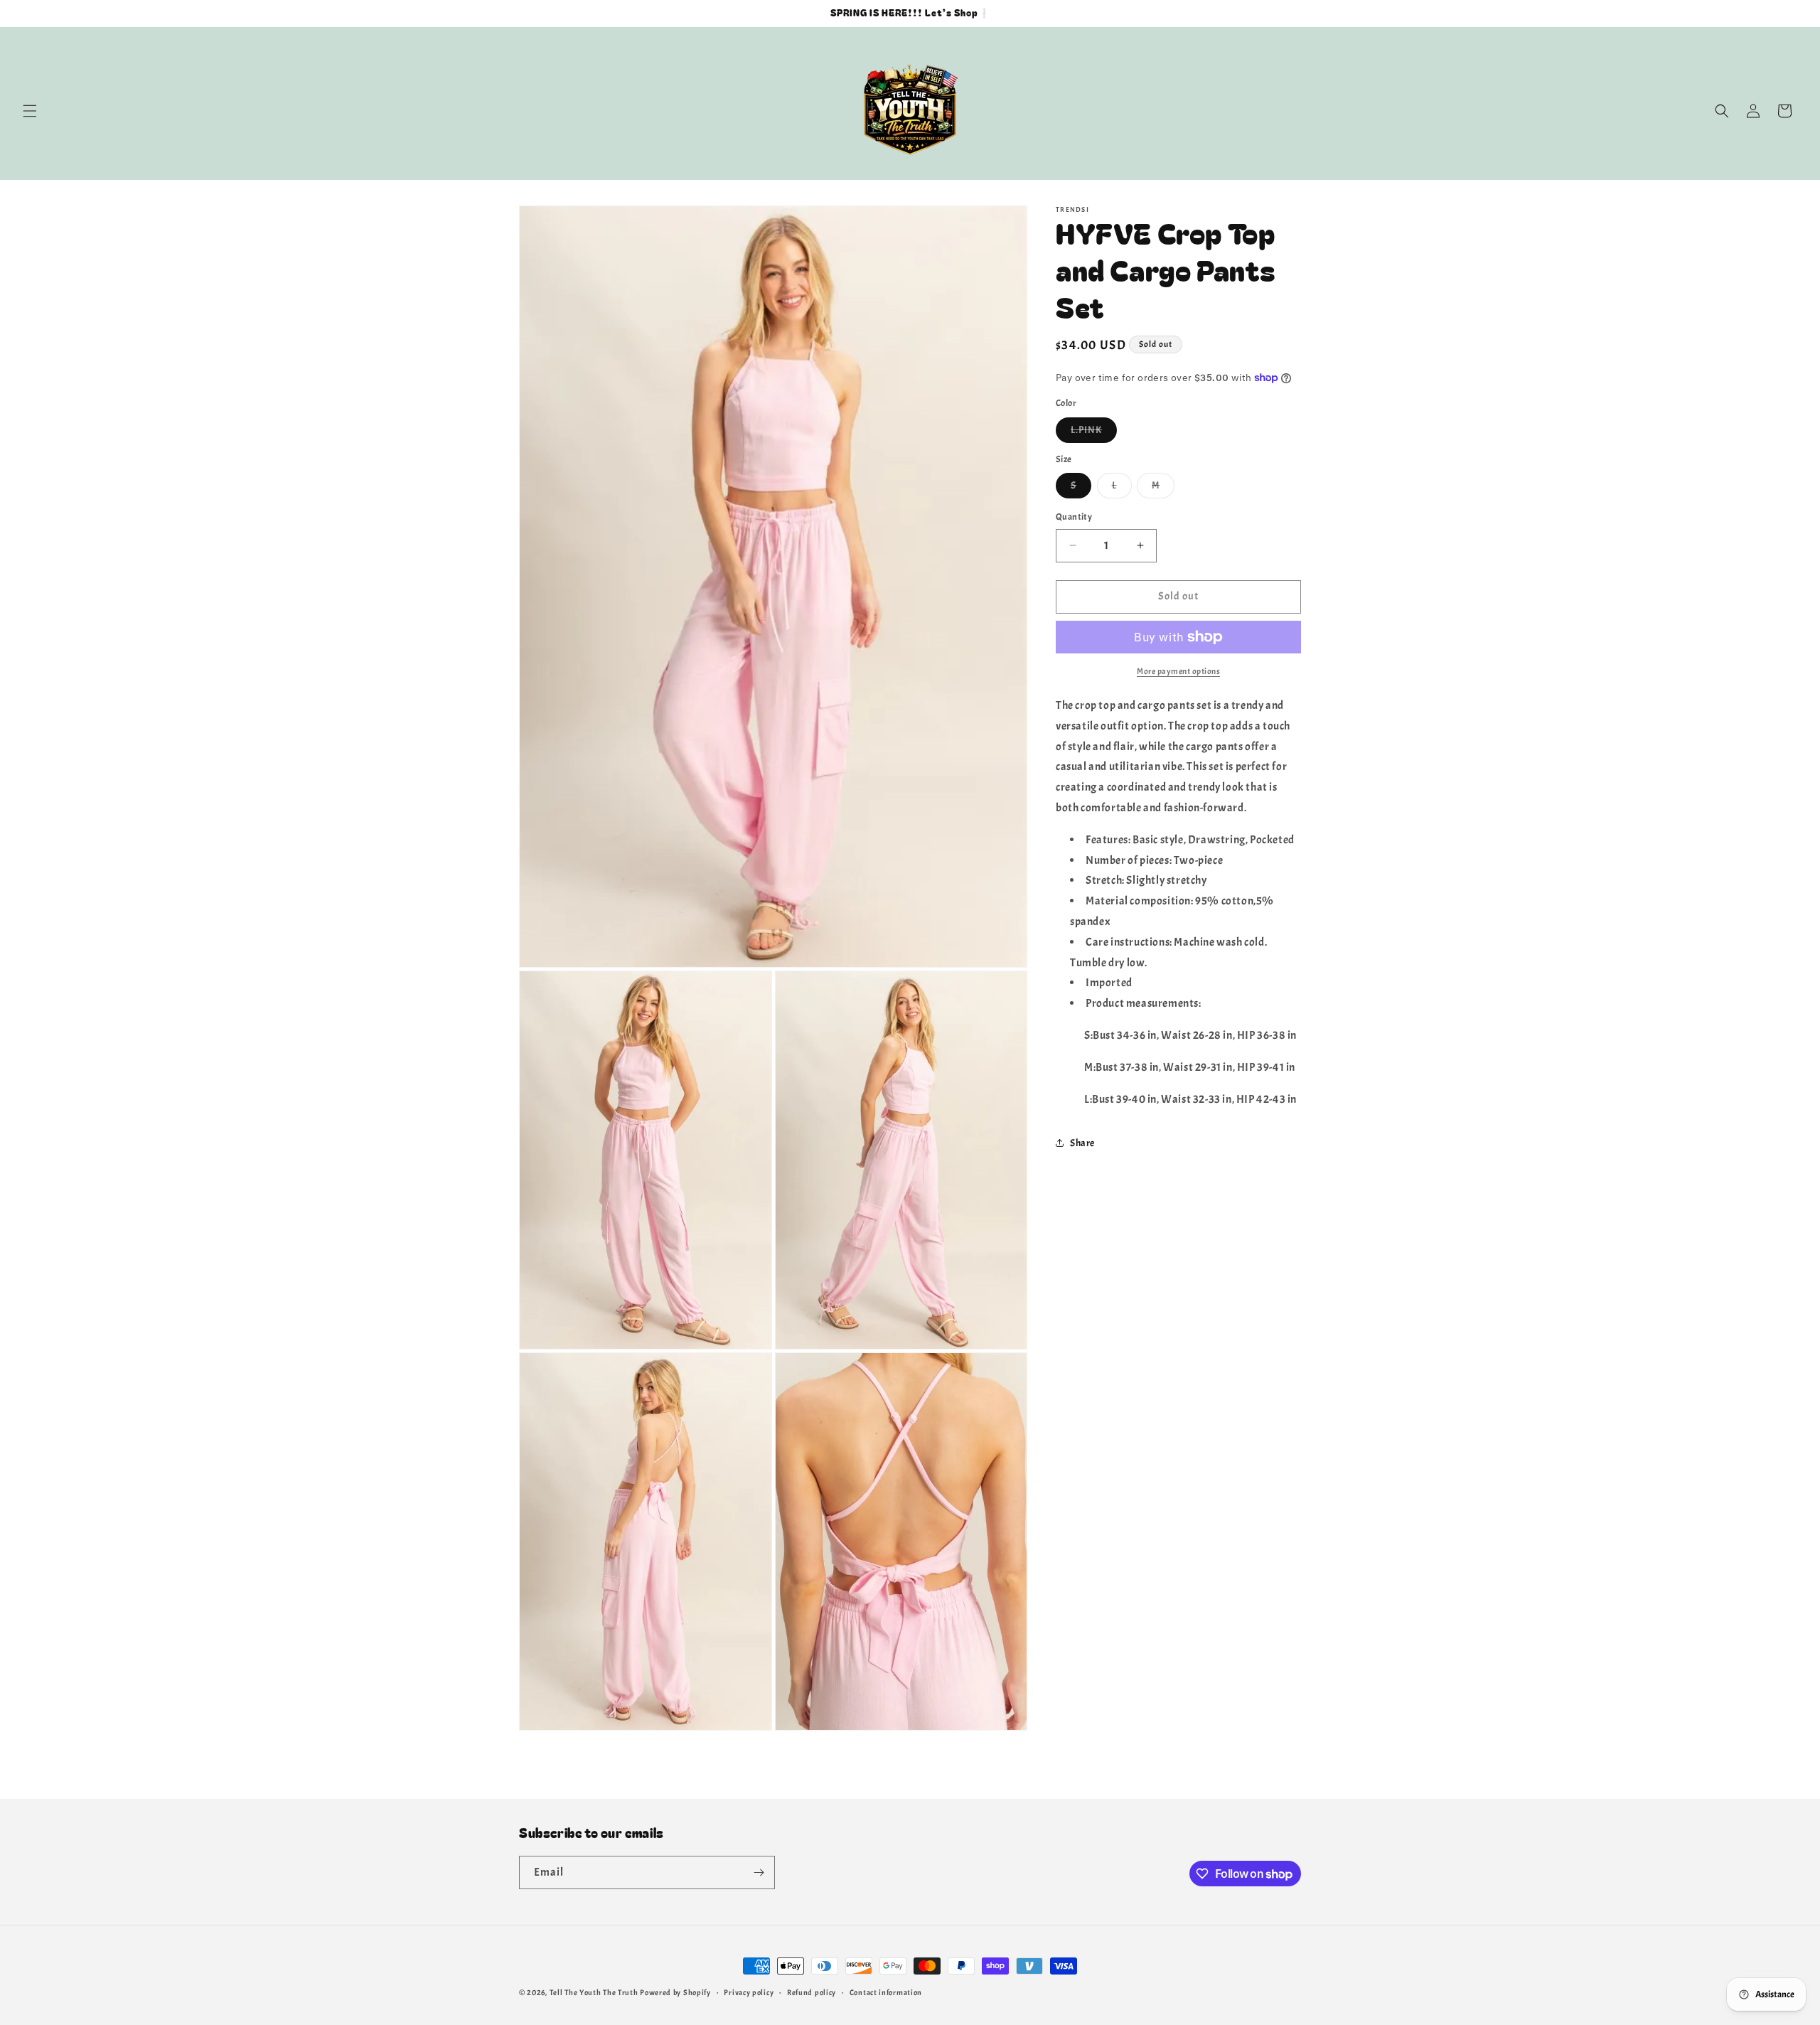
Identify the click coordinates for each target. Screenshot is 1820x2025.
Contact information (886, 1992)
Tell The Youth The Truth (594, 1992)
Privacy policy (749, 1992)
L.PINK (1094, 433)
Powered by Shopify (675, 1992)
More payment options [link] (1178, 671)
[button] (30, 111)
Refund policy (812, 1992)
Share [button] (1082, 1142)
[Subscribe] (759, 1872)
